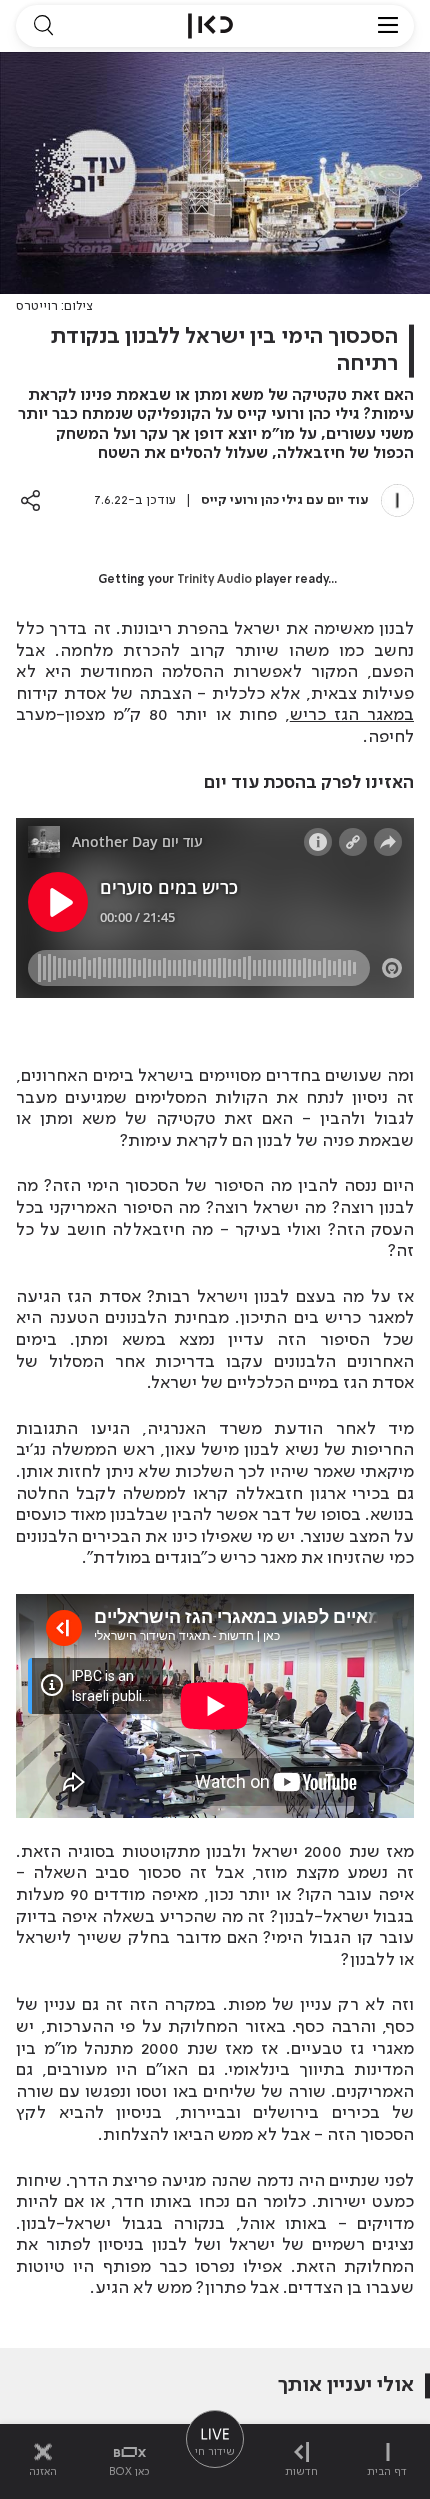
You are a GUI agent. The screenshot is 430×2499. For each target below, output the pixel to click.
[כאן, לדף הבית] (210, 26)
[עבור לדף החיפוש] (43, 26)
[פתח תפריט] (388, 26)
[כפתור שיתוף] (30, 500)
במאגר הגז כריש (352, 715)
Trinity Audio (214, 580)
